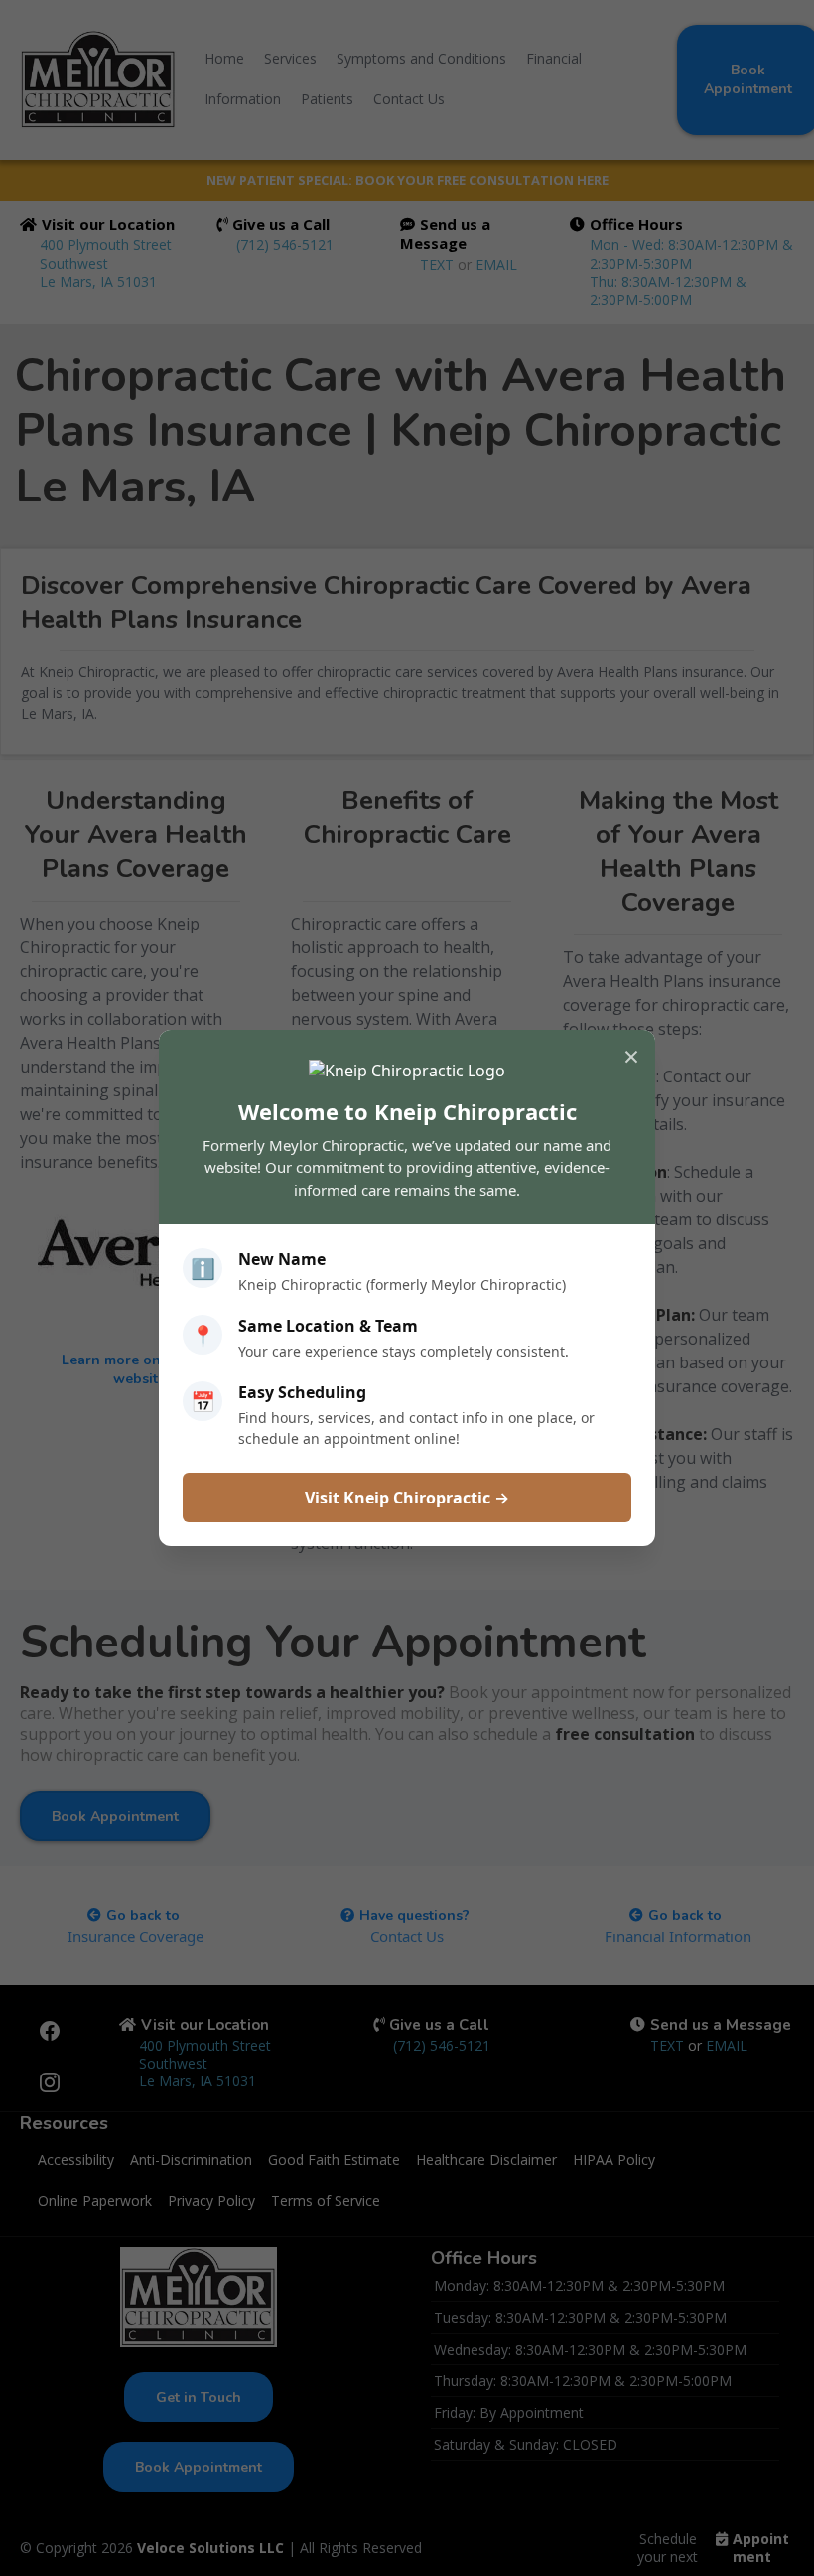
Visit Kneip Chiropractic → (407, 1498)
